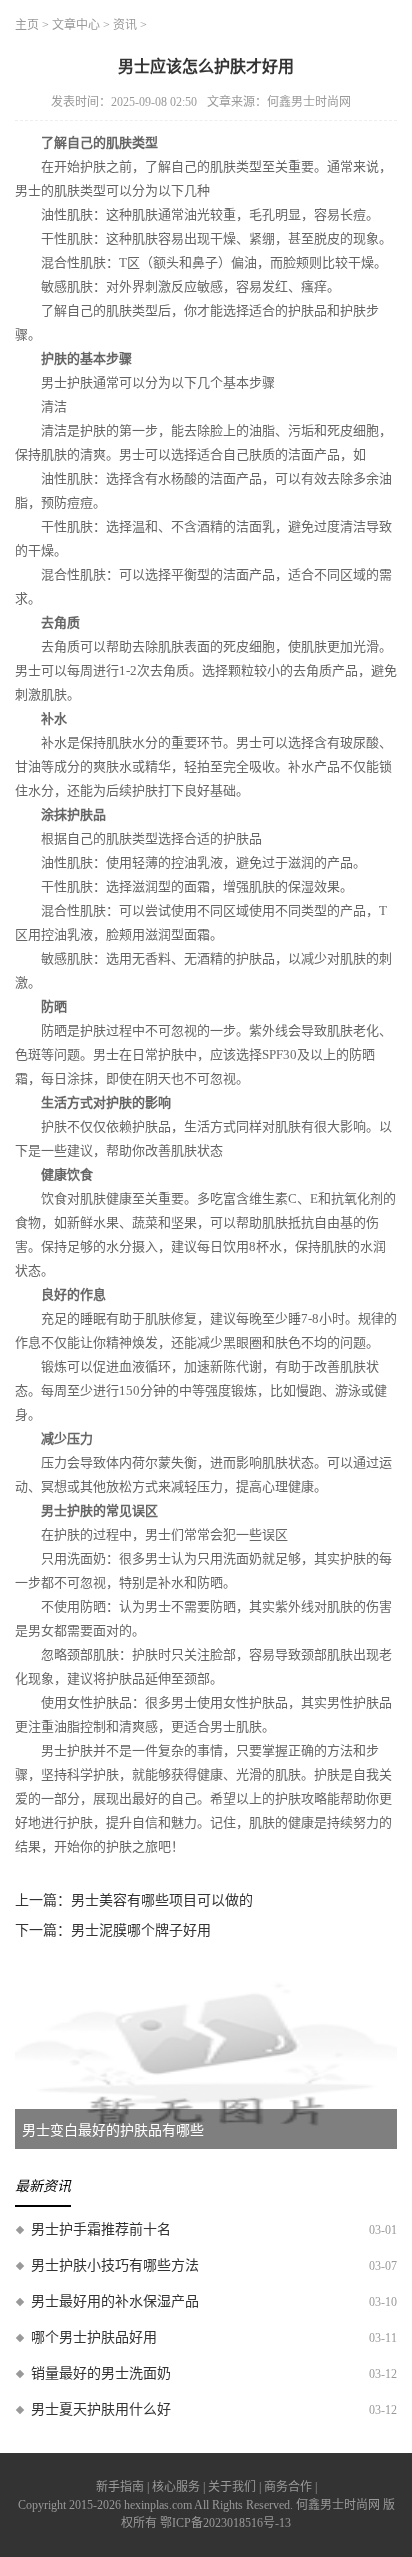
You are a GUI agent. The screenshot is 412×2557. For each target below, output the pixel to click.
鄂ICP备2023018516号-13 (225, 2523)
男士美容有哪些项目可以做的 (162, 1900)
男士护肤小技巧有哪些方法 (115, 2265)
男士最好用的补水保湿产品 (115, 2301)
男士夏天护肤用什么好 (101, 2409)
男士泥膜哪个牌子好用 (141, 1930)
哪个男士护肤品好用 (94, 2337)
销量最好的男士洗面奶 (101, 2373)
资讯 (125, 25)
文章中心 (76, 25)
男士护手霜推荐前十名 (101, 2229)
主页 (27, 25)
